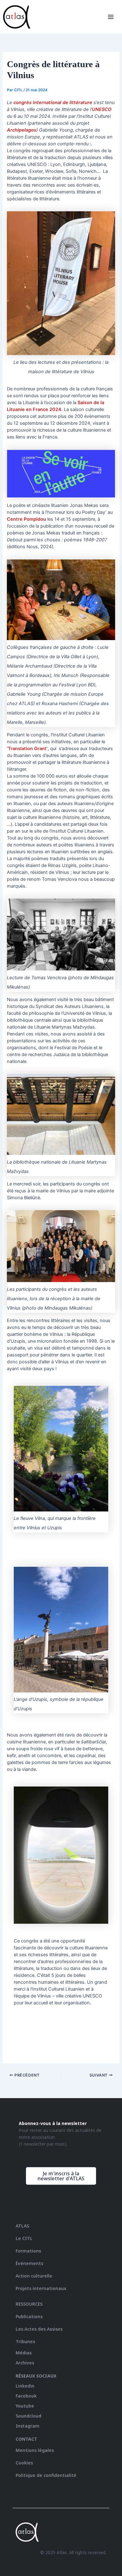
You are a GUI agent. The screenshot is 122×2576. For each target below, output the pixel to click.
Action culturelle (34, 2276)
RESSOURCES (29, 2304)
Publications (29, 2316)
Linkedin (25, 2386)
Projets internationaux (41, 2288)
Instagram (28, 2426)
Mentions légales (35, 2450)
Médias (24, 2353)
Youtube (25, 2406)
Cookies (24, 2463)
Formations (28, 2251)
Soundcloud (28, 2416)
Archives (25, 2363)
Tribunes (25, 2341)
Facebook (26, 2396)
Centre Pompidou (26, 519)
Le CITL (24, 2238)
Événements (29, 2263)
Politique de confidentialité (46, 2475)
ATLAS (22, 2226)
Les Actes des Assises (40, 2329)
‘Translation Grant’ (27, 749)
